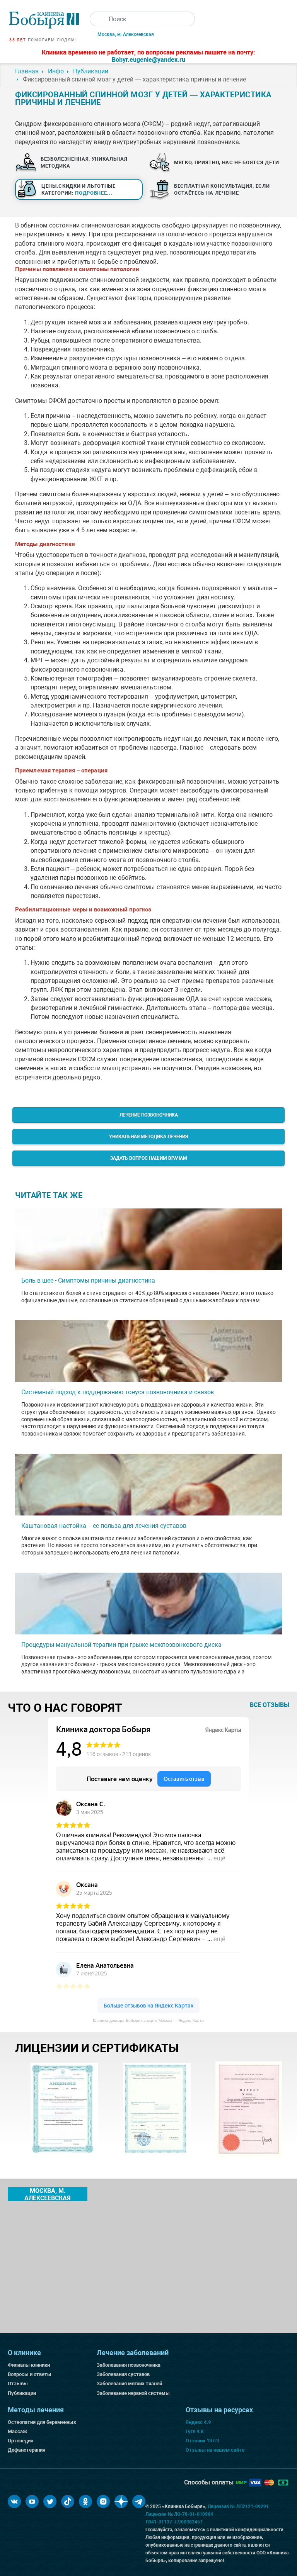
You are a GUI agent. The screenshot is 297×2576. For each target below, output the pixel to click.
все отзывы (270, 1705)
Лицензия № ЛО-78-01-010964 (179, 2514)
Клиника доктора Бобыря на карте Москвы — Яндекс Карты (148, 2020)
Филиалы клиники (29, 2365)
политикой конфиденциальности (247, 2530)
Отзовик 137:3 (202, 2441)
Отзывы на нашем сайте (215, 2450)
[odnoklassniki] (85, 2501)
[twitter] (50, 2501)
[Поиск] (97, 19)
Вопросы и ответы (30, 2374)
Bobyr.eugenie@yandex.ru (148, 60)
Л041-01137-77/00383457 (174, 2522)
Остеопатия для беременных (42, 2422)
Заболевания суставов (123, 2374)
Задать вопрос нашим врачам (149, 1158)
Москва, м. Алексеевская (126, 34)
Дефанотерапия (26, 2450)
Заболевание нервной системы (133, 2393)
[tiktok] (68, 2501)
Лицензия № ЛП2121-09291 (238, 2506)
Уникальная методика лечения (148, 1137)
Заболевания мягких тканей (129, 2383)
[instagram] (103, 2501)
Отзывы (18, 2383)
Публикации (22, 2393)
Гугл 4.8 (195, 2431)
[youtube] (32, 2501)
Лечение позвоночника (149, 1115)
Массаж (17, 2431)
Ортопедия (20, 2441)
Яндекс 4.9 (198, 2422)
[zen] (121, 2501)
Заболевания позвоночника (129, 2365)
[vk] (14, 2501)
